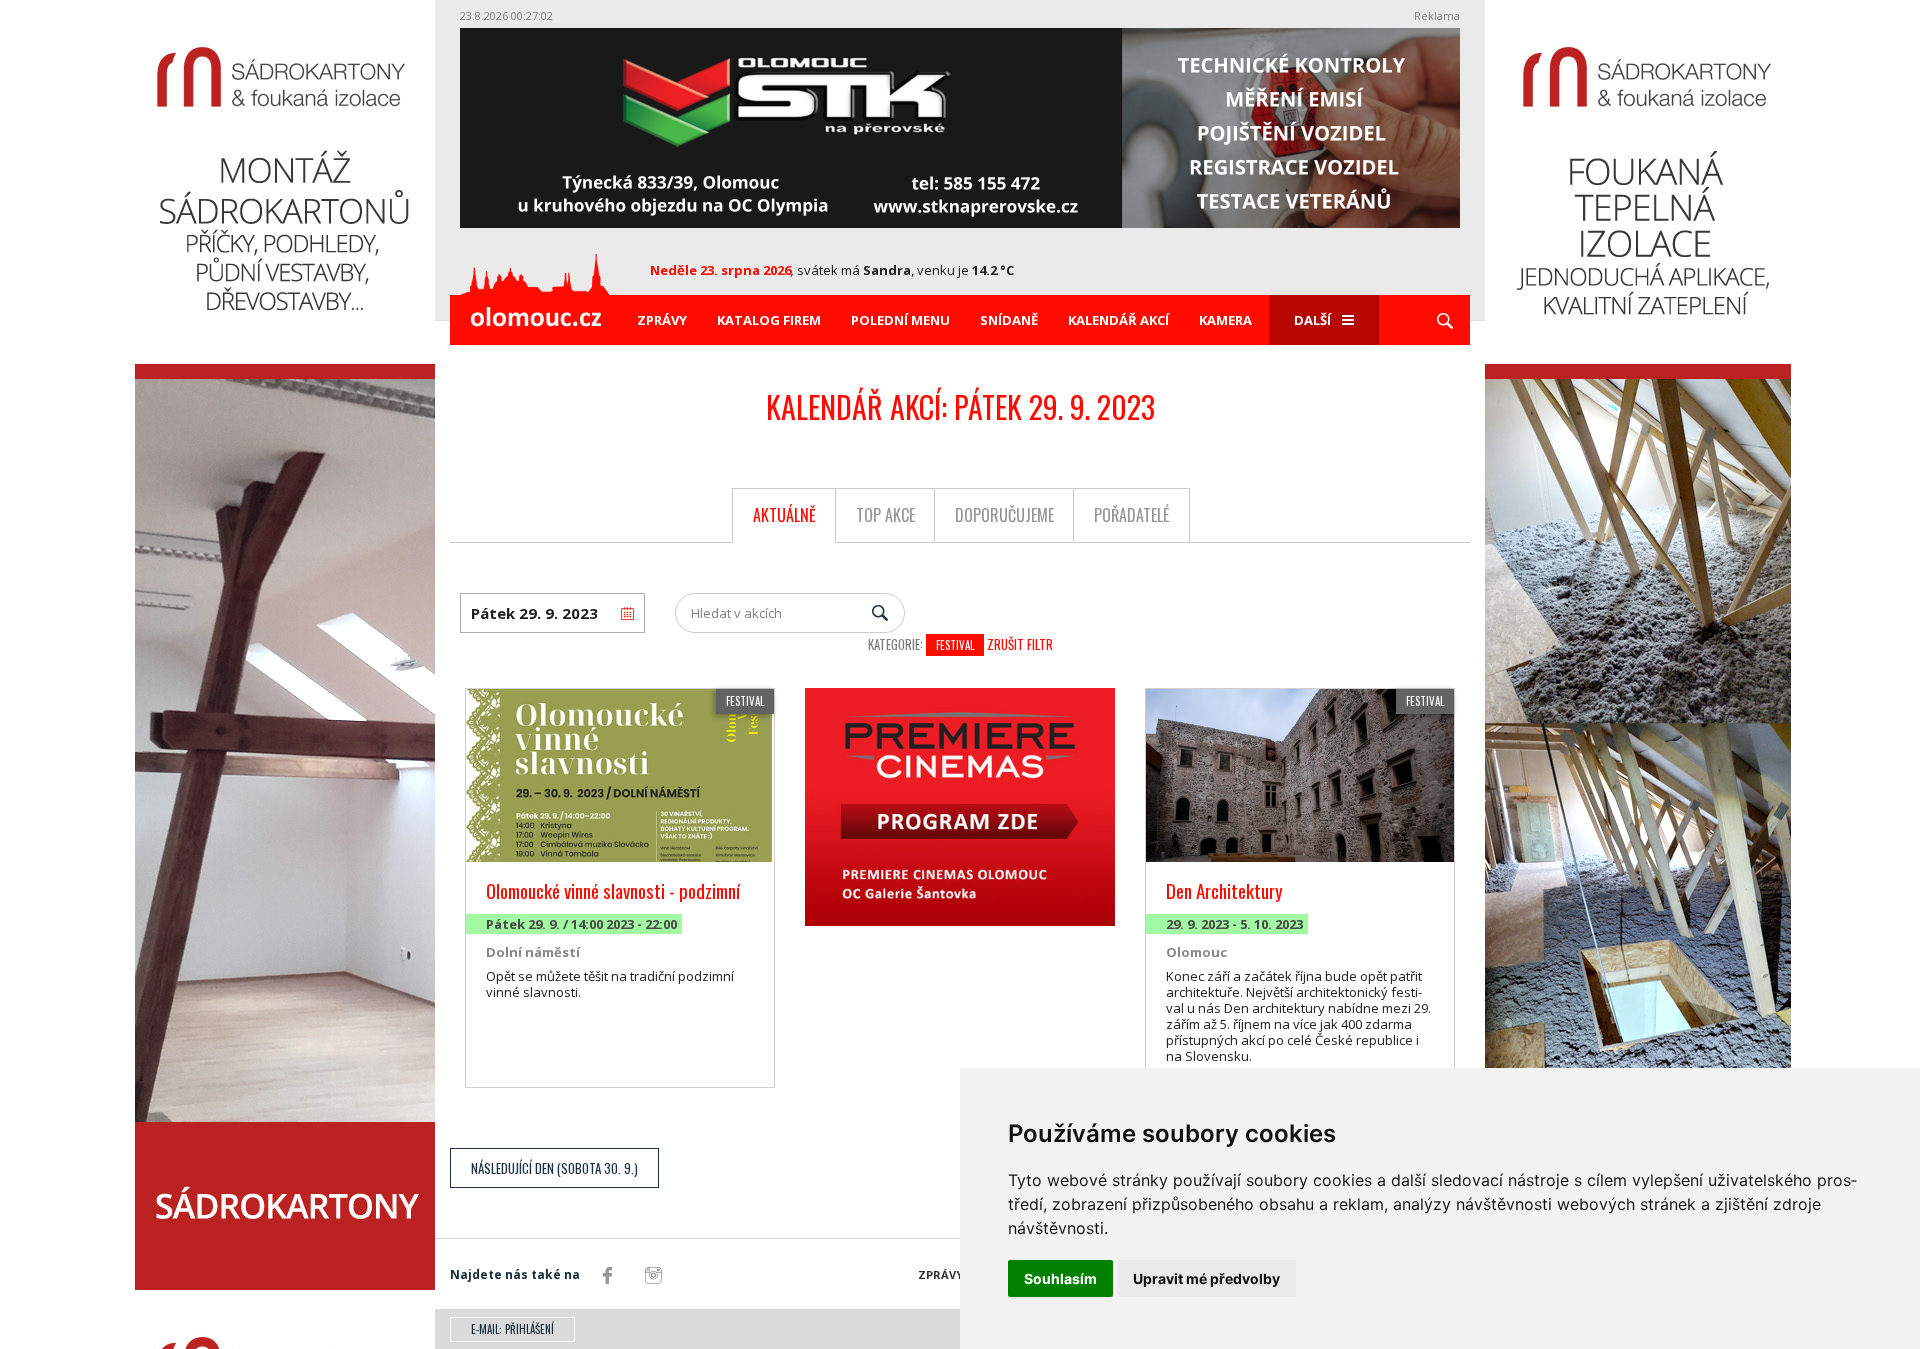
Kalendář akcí (1118, 320)
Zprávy (662, 320)
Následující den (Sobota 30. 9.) (554, 1168)
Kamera (1225, 320)
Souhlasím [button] (1060, 1278)
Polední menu (900, 320)
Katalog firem (769, 320)
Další (1312, 320)
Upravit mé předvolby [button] (1206, 1278)
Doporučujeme (1004, 515)
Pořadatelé (1131, 515)
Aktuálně (784, 515)
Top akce (885, 515)
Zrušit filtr (1020, 644)
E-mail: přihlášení (512, 1329)
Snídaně (1009, 320)
